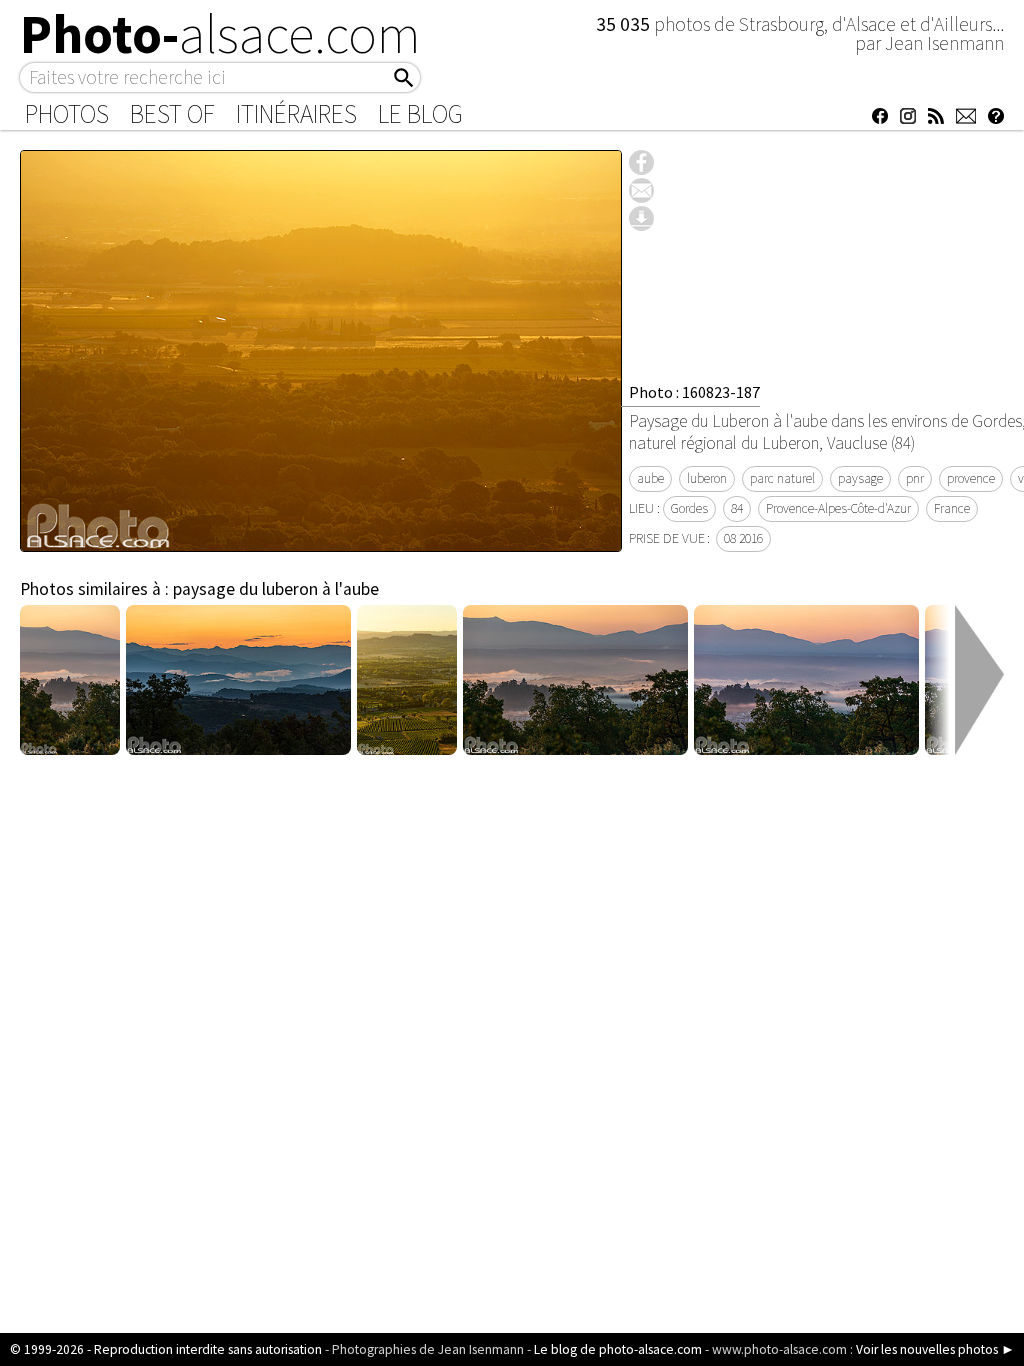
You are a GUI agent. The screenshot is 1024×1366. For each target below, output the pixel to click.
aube (650, 478)
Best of (172, 114)
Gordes (689, 508)
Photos (67, 114)
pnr (915, 478)
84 (737, 508)
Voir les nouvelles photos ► (935, 1349)
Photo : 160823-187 (694, 392)
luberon (707, 478)
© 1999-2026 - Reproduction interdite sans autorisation (166, 1349)
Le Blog (420, 114)
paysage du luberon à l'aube (276, 589)
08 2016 (743, 538)
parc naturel (782, 478)
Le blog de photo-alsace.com (618, 1349)
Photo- (220, 34)
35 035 (625, 24)
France (952, 508)
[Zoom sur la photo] (321, 541)
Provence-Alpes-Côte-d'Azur (838, 508)
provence (971, 478)
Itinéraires (296, 114)
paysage (860, 478)
